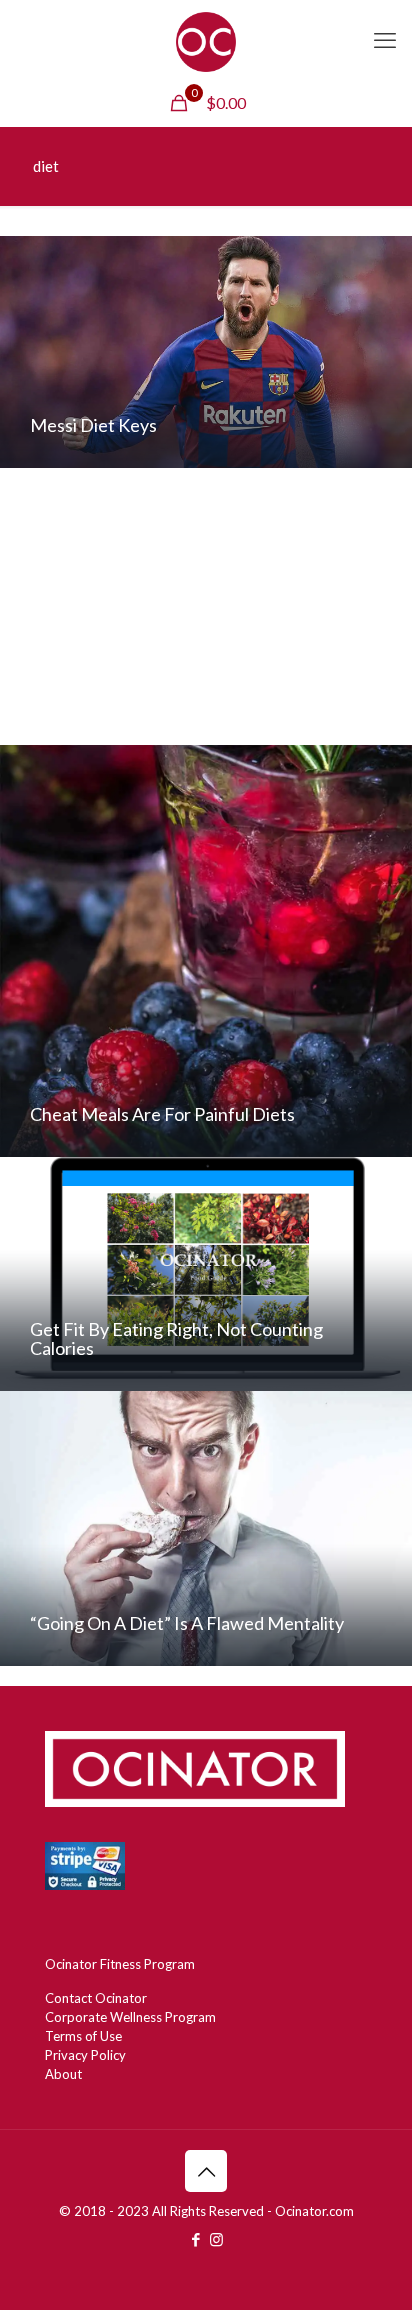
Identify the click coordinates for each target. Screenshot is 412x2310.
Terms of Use (83, 2036)
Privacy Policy (85, 2055)
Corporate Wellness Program (130, 2017)
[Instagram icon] (216, 2239)
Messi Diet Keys (93, 425)
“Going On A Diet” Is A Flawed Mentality (187, 1623)
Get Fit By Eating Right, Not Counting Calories (176, 1338)
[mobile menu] (385, 40)
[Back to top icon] (206, 2171)
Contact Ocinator (96, 1998)
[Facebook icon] (195, 2239)
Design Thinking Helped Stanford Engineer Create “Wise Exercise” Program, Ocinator (198, 692)
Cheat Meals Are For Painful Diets (162, 1114)
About (63, 2074)
